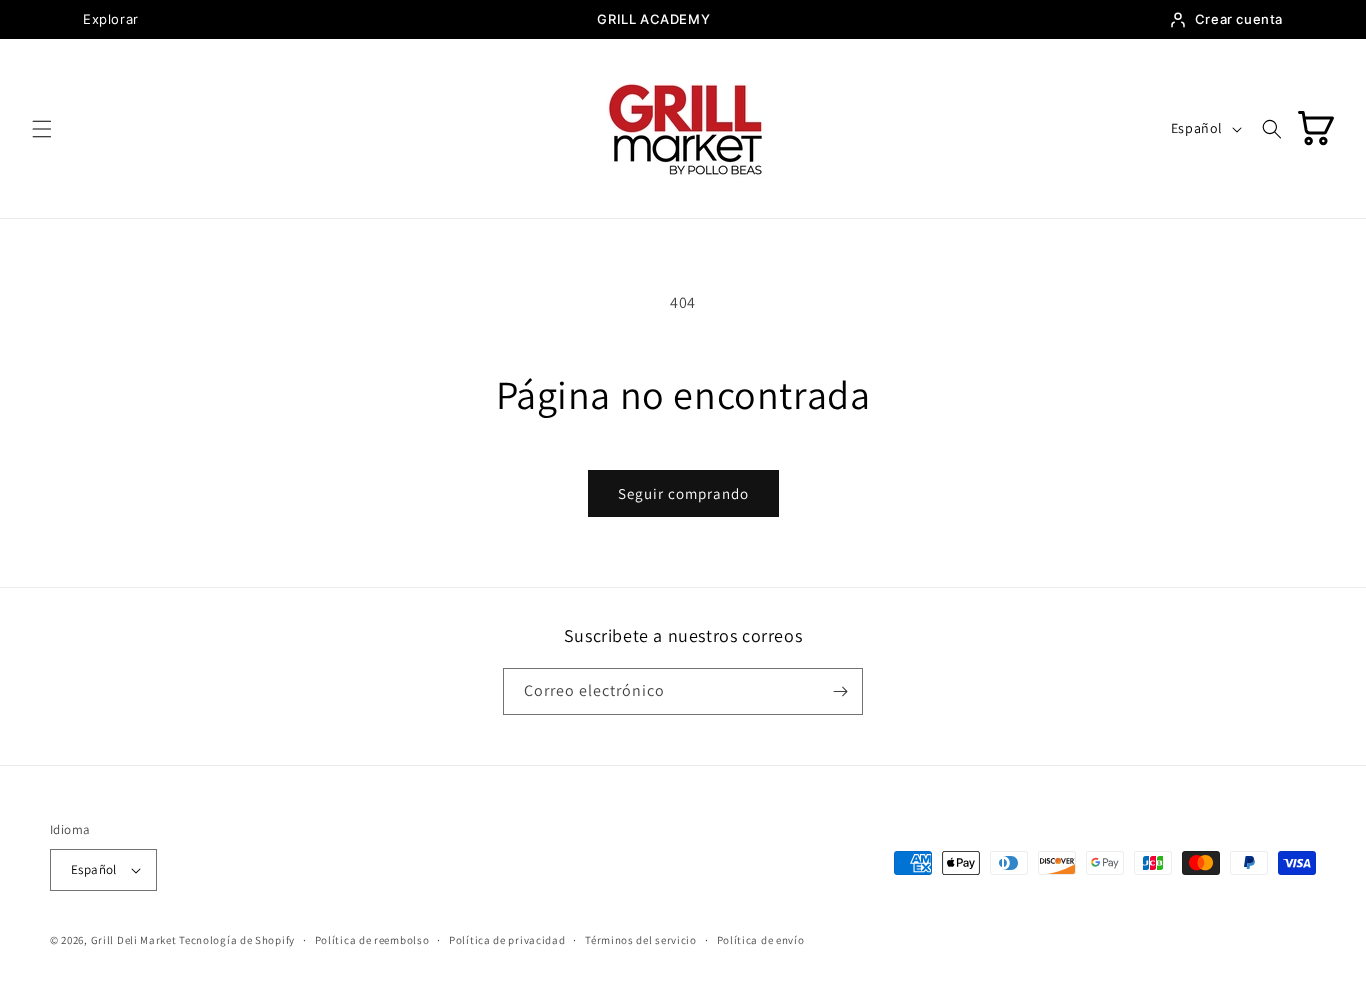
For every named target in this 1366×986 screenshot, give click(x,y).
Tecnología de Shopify (237, 940)
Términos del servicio (641, 940)
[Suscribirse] (840, 691)
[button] (42, 129)
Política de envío (761, 940)
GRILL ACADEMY (653, 19)
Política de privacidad (507, 940)
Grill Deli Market (134, 940)
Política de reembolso (372, 940)
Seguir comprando (683, 493)
